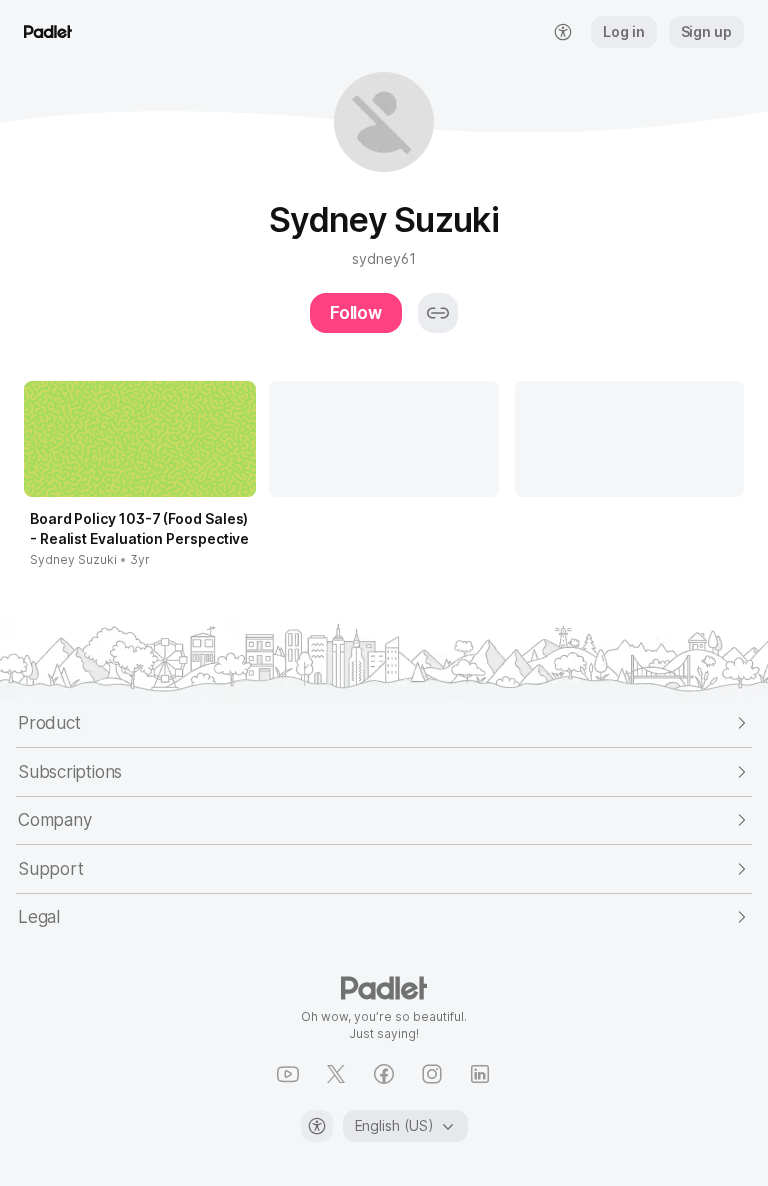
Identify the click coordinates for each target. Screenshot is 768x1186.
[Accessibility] (317, 1126)
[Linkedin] (480, 1074)
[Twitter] (336, 1074)
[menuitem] (563, 32)
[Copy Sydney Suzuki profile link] (438, 313)
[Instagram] (432, 1074)
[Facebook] (384, 1074)
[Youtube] (288, 1074)
